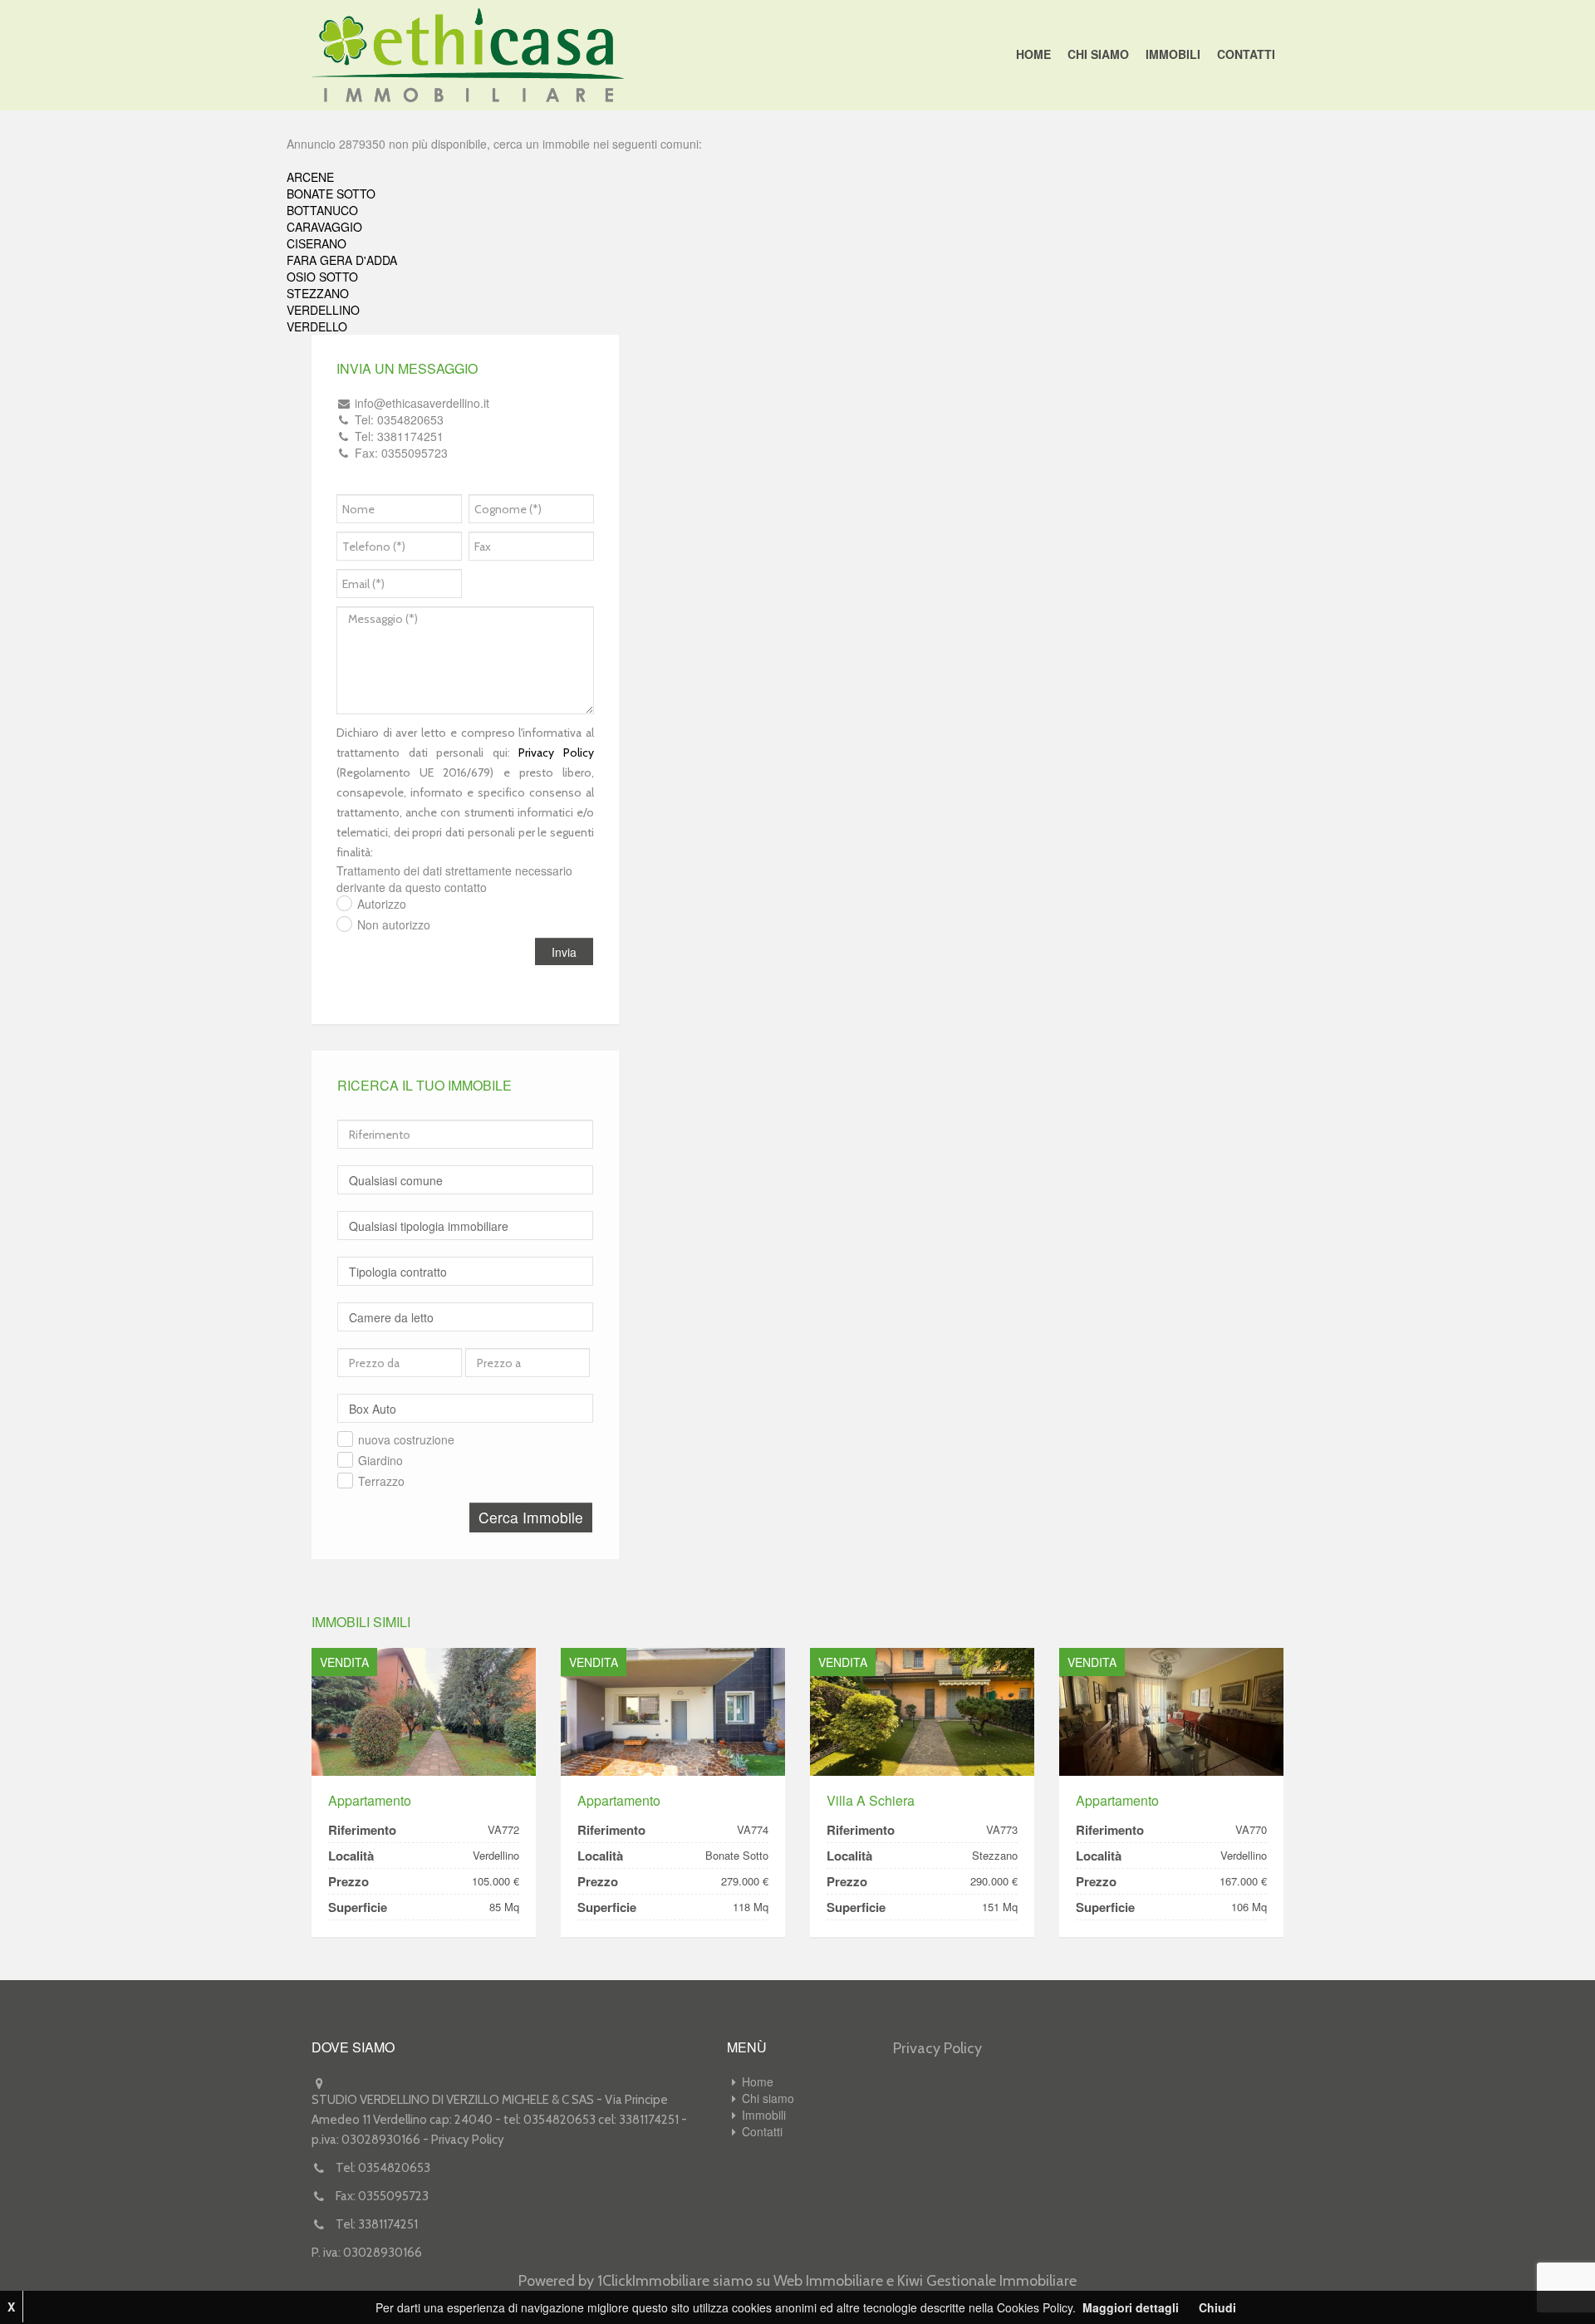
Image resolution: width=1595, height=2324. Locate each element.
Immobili (1173, 54)
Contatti (1246, 54)
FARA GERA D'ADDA (342, 260)
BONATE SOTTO (331, 194)
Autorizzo (382, 904)
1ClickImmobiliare (653, 2281)
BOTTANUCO (322, 210)
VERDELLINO (323, 310)
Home (1033, 54)
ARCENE (310, 177)
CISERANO (317, 243)
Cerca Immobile (531, 1517)
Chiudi (1217, 2307)
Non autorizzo (394, 924)
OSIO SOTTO (322, 277)
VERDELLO (317, 326)
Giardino (380, 1460)
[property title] (424, 1711)
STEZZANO (318, 293)
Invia (564, 952)
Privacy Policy (556, 753)
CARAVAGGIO (324, 227)
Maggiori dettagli (1131, 2307)
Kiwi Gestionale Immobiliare (987, 2281)
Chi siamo (1098, 54)
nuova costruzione (406, 1439)
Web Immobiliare (828, 2281)
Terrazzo (381, 1481)
